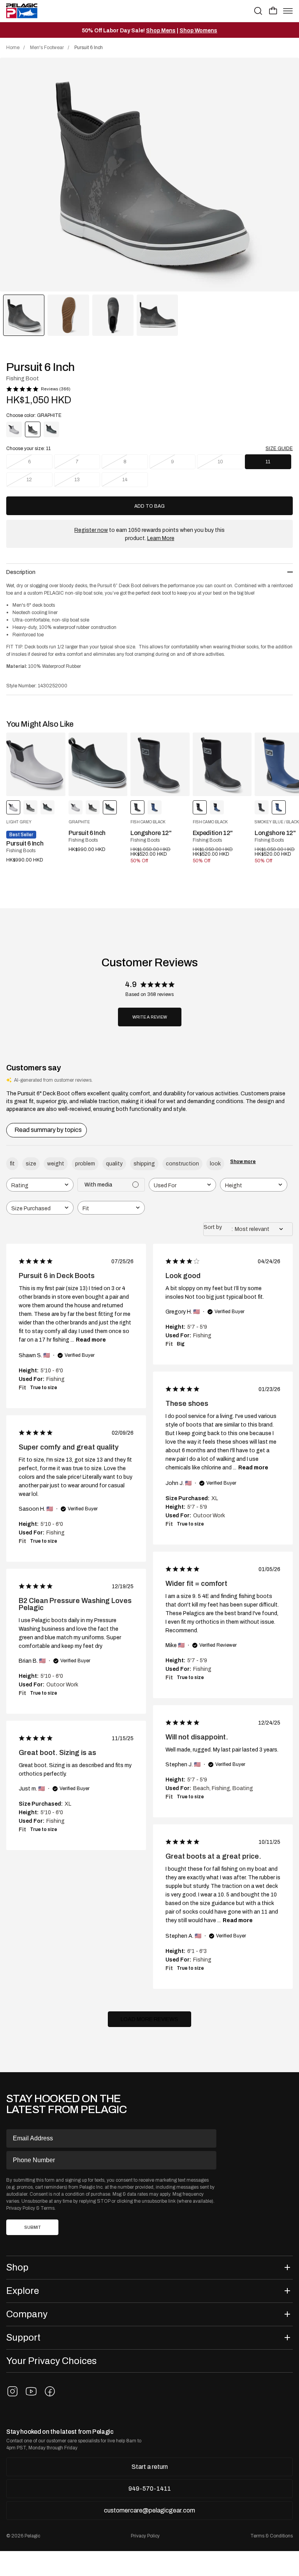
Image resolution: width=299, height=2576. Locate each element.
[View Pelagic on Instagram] (12, 2391)
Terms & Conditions (272, 2536)
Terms (47, 2208)
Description (21, 572)
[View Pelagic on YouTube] (31, 2391)
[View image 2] (68, 315)
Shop (17, 2267)
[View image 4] (157, 315)
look (215, 1164)
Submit (33, 2227)
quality (114, 1164)
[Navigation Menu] (288, 11)
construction (182, 1164)
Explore (23, 2291)
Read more (91, 1340)
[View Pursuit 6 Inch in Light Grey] (14, 429)
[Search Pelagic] (258, 11)
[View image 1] (24, 315)
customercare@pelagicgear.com (149, 2510)
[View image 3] (113, 315)
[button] (273, 11)
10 (220, 462)
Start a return (150, 2467)
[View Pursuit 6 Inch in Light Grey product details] (36, 764)
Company (27, 2314)
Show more (243, 1162)
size (31, 1164)
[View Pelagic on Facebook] (50, 2391)
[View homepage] (22, 11)
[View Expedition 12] (222, 764)
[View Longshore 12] (160, 764)
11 (268, 462)
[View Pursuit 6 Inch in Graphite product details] (98, 764)
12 (29, 480)
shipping (144, 1164)
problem (85, 1164)
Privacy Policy (21, 2208)
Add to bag (149, 506)
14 (125, 480)
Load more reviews (149, 2019)
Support (23, 2337)
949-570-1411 (150, 2489)
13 (77, 480)
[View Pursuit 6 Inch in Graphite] (51, 429)
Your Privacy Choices (51, 2361)
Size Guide (279, 448)
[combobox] (40, 1185)
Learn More (161, 538)
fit (12, 1164)
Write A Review (150, 1017)
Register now (91, 530)
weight (56, 1164)
